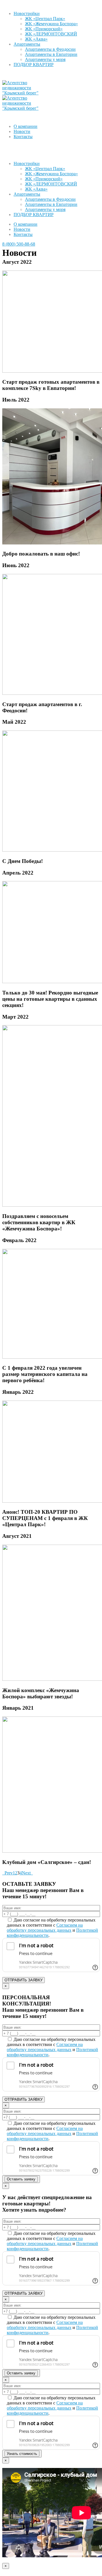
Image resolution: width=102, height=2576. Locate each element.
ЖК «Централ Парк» (45, 19)
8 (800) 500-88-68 (19, 244)
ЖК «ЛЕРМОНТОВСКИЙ (51, 34)
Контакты (23, 137)
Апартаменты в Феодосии (50, 49)
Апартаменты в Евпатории (51, 54)
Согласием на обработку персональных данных (45, 1928)
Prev (8, 1873)
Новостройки (27, 13)
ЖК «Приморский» (44, 29)
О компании (25, 126)
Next (27, 1873)
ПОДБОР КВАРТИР (34, 65)
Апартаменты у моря (45, 59)
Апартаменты (27, 44)
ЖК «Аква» (36, 39)
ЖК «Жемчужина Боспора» (51, 24)
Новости (22, 131)
